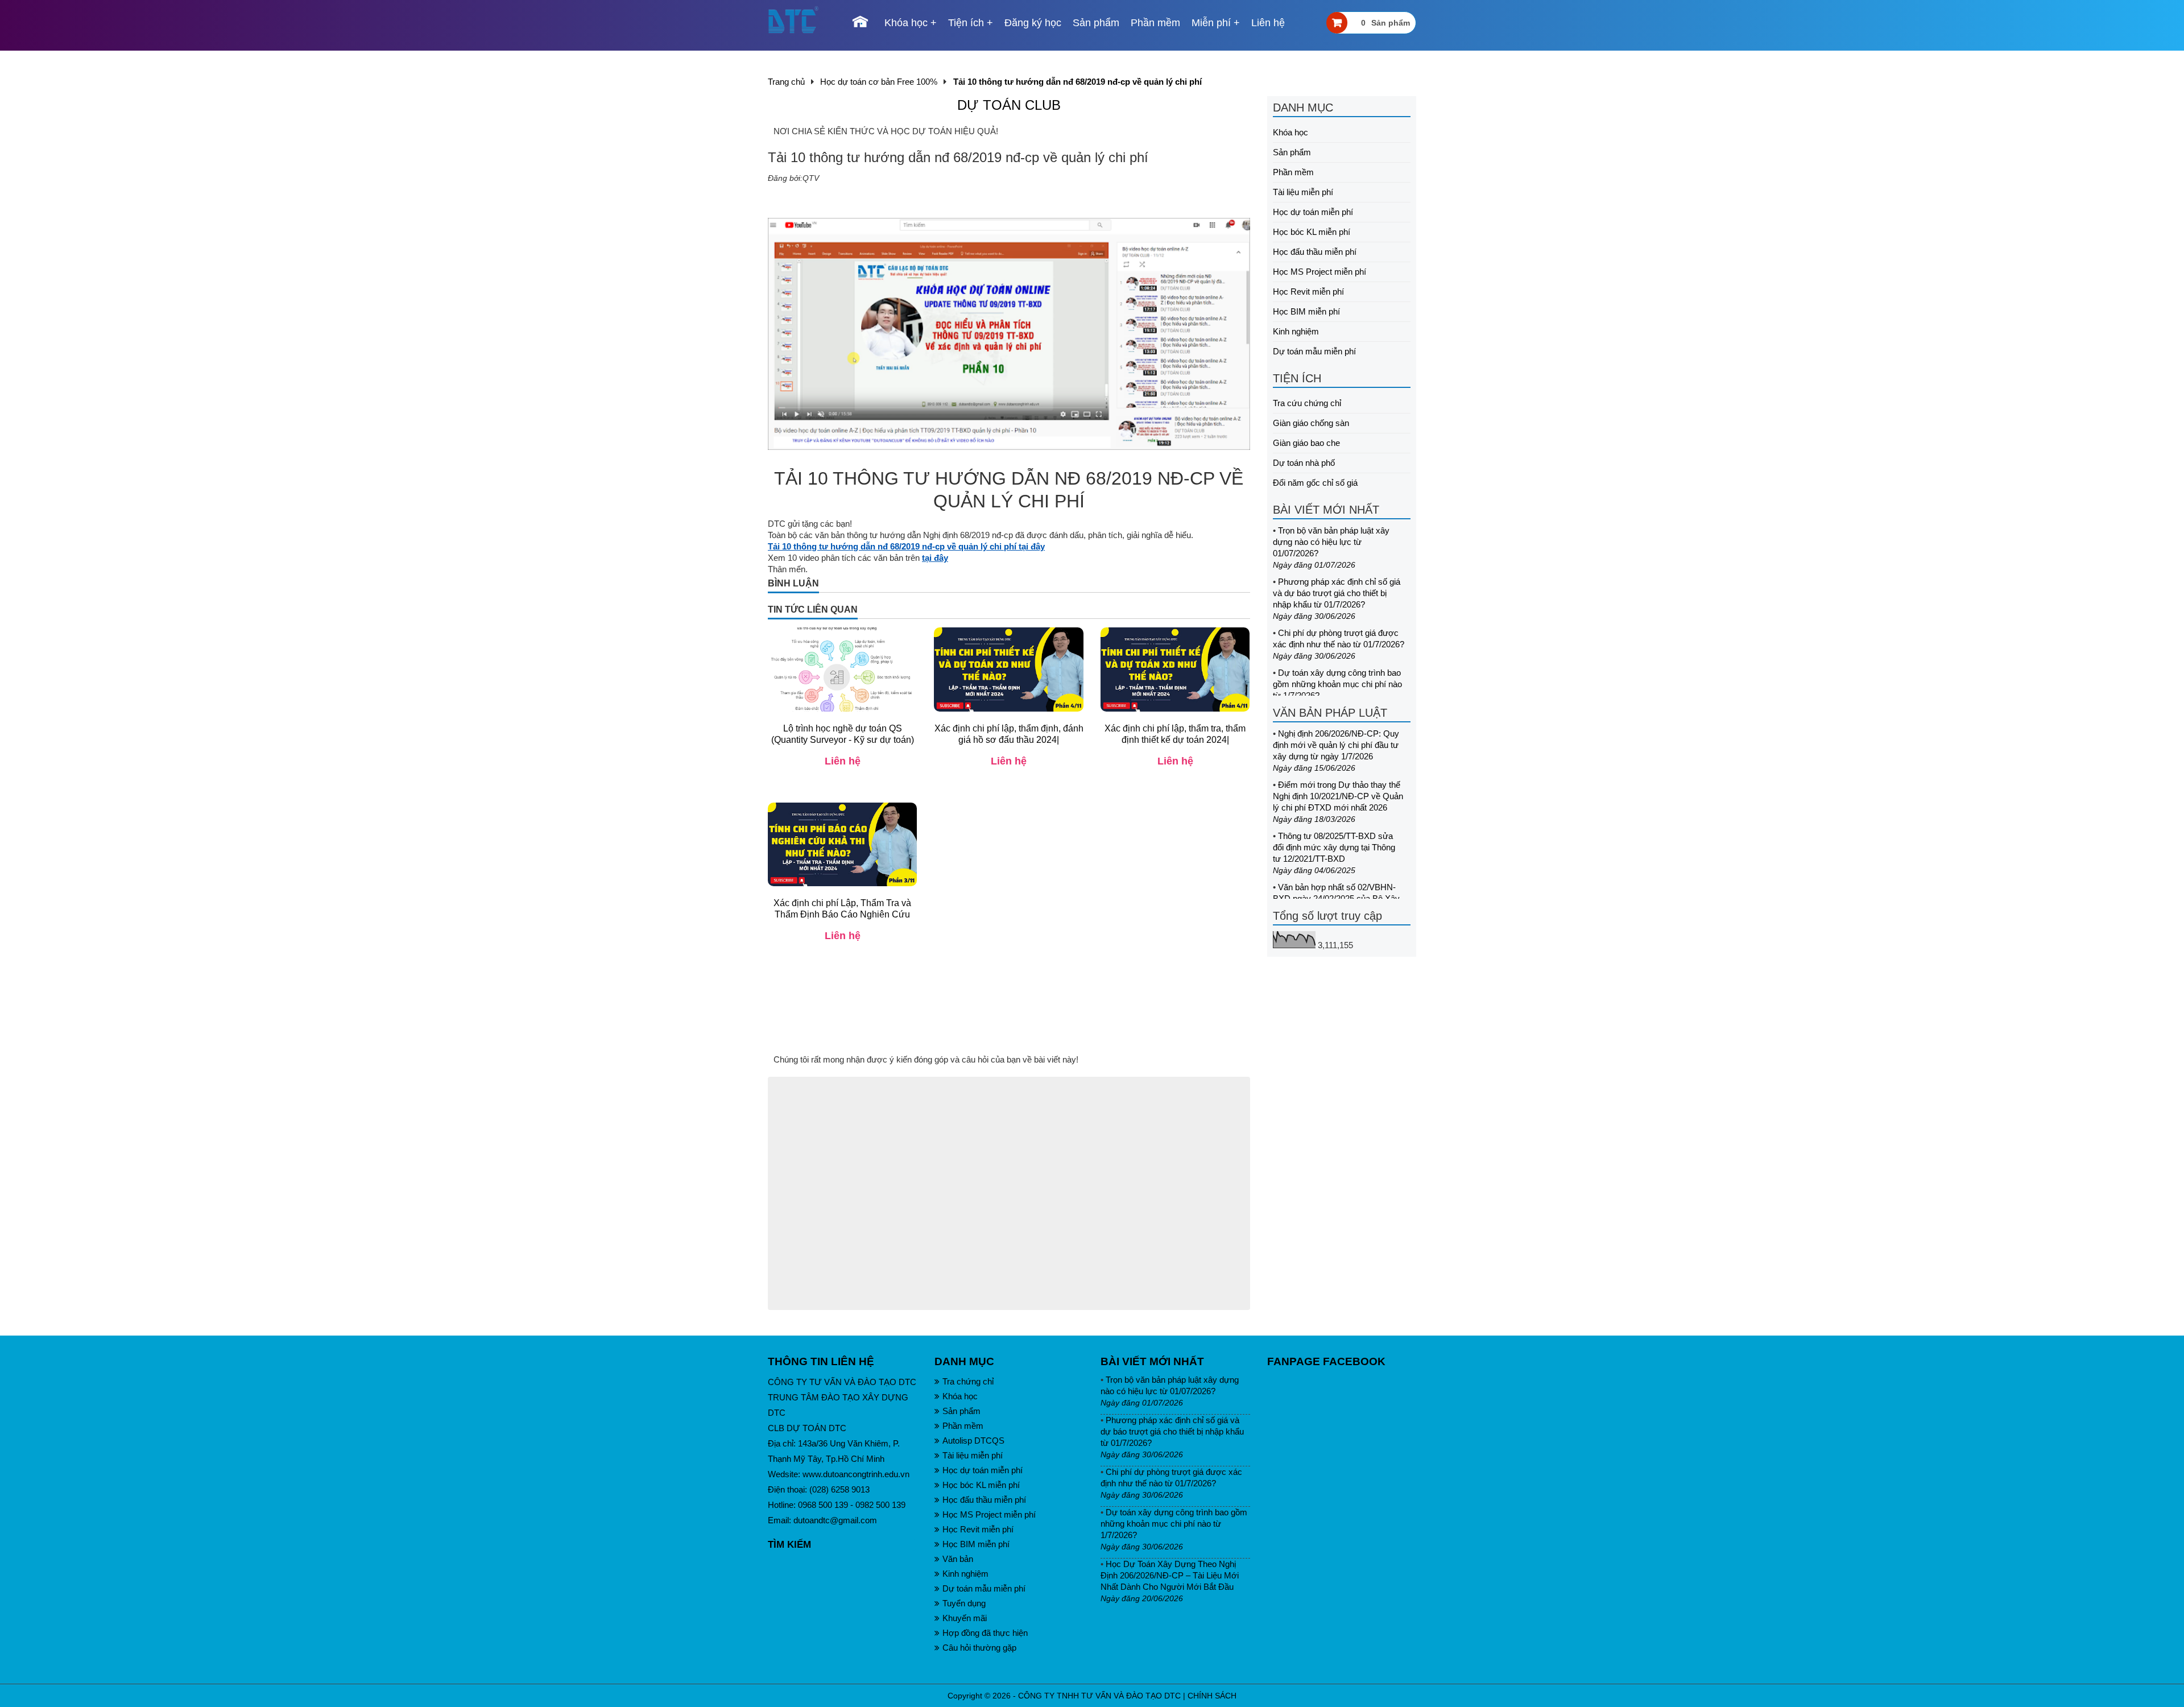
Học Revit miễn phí (1308, 292)
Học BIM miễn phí (1306, 311)
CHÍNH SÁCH (1212, 1696)
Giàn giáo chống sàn (1311, 423)
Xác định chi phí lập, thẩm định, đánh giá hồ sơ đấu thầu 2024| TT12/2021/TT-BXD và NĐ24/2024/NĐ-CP (1009, 745)
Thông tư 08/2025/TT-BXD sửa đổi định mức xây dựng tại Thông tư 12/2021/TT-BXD (1334, 847)
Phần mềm (1155, 23)
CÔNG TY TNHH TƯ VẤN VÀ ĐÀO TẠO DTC (1099, 1696)
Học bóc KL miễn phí (1312, 232)
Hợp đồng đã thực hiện (985, 1633)
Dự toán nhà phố (1304, 463)
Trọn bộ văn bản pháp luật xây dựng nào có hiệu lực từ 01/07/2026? (1331, 542)
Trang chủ (786, 82)
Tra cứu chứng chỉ (1307, 403)
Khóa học (906, 23)
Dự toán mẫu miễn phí (1314, 351)
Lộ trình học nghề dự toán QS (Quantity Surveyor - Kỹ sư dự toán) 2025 (843, 740)
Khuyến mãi (965, 1618)
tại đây (935, 558)
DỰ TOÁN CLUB (1009, 105)
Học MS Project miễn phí (1319, 272)
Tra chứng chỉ (968, 1381)
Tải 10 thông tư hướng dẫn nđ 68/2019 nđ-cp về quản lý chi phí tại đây (906, 546)
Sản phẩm (1096, 23)
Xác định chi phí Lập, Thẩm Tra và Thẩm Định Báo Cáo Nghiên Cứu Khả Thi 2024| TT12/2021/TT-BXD (842, 914)
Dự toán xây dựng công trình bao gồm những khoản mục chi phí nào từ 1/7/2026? (1337, 684)
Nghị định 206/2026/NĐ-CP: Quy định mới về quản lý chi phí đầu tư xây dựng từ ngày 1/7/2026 (1336, 745)
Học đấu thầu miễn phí (1315, 252)
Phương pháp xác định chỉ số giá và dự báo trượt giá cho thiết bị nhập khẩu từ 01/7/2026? (1337, 593)
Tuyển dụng (964, 1603)
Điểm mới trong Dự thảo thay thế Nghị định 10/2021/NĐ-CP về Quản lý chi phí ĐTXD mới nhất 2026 (1338, 796)
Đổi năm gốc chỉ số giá (1315, 483)
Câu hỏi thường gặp (979, 1648)
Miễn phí (1211, 23)
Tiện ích (966, 23)
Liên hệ (1268, 23)
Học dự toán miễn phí (1313, 212)
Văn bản (958, 1559)
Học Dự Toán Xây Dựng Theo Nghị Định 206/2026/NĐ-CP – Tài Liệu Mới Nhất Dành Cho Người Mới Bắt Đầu (1170, 1575)
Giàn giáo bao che (1306, 443)
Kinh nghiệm (1296, 331)
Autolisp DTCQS (973, 1441)
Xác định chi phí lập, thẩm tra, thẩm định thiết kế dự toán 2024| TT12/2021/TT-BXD (1175, 740)
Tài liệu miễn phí (1303, 192)
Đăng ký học (1033, 23)
